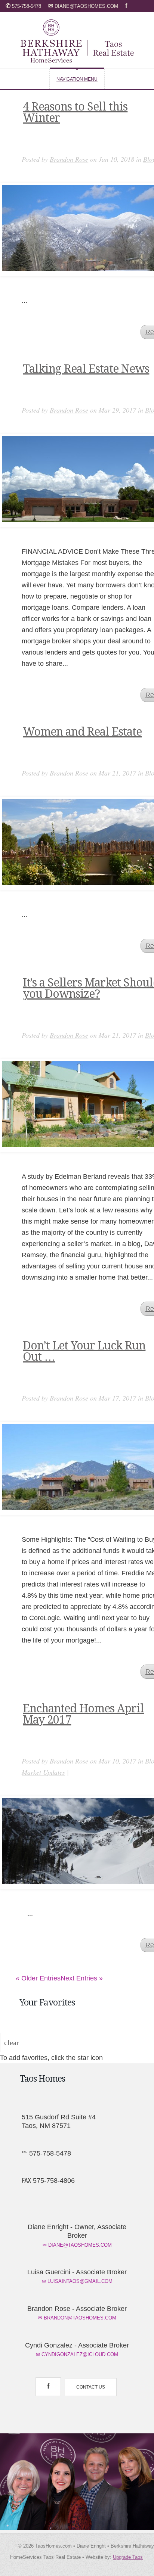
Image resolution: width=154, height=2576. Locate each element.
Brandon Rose (69, 159)
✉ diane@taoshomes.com (77, 2245)
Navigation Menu (77, 79)
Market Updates (43, 1772)
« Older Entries (38, 1978)
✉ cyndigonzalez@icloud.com (77, 2354)
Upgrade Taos (128, 2557)
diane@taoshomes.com (84, 6)
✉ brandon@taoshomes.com (77, 2318)
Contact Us (91, 2387)
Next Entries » (82, 1978)
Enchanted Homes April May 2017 (83, 1714)
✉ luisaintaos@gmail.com (77, 2281)
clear (12, 2042)
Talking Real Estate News (86, 369)
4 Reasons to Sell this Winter (75, 112)
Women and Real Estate (82, 732)
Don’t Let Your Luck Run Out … (84, 1351)
